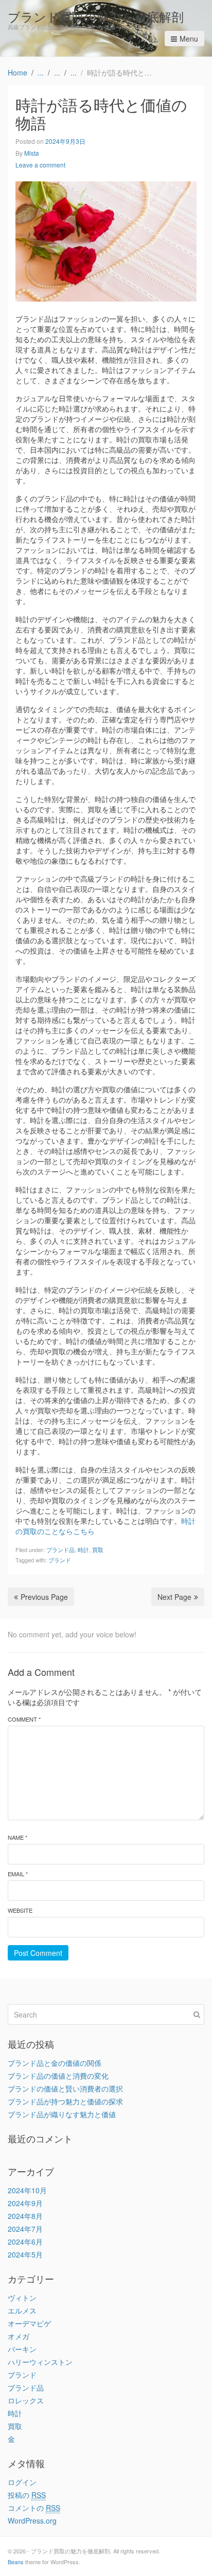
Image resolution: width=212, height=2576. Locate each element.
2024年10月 (27, 2190)
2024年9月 (25, 2203)
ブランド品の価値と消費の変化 (58, 2076)
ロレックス (26, 2400)
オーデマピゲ (29, 2323)
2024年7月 (25, 2229)
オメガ (19, 2336)
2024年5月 (25, 2254)
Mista (32, 153)
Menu (189, 39)
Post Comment (38, 1953)
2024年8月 (25, 2216)
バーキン (22, 2349)
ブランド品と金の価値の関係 (55, 2063)
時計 (83, 1550)
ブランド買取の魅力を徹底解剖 (96, 16)
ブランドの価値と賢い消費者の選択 (65, 2088)
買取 (98, 1550)
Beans (16, 2562)
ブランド (60, 1560)
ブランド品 (60, 1550)
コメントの (34, 2508)
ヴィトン (22, 2298)
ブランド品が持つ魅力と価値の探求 (65, 2101)
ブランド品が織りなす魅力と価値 (62, 2114)
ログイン (22, 2482)
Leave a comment (40, 165)
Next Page (174, 1597)
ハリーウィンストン (40, 2362)
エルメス (22, 2310)
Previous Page (44, 1597)
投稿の (27, 2495)
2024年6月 (25, 2242)
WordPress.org (32, 2521)
